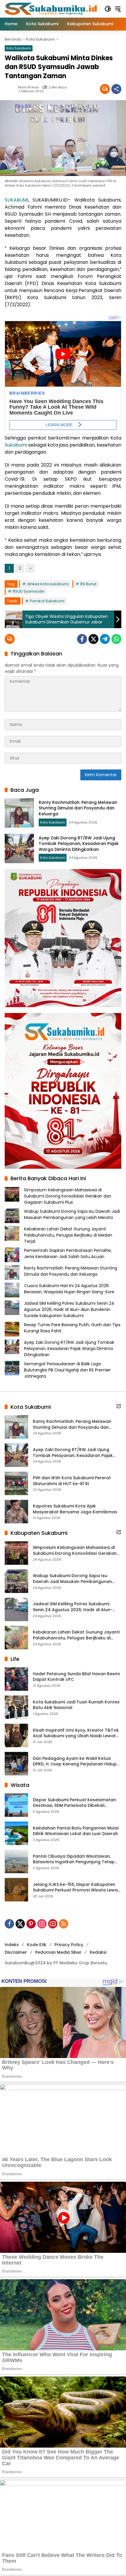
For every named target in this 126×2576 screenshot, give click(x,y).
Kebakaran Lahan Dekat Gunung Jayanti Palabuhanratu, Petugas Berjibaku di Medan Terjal (68, 1235)
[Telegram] (105, 639)
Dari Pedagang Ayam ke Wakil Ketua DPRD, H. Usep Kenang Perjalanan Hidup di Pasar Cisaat (75, 1761)
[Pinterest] (31, 1924)
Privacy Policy (69, 1945)
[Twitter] (93, 639)
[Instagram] (42, 1924)
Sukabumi (16, 445)
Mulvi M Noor (29, 87)
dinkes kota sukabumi (48, 584)
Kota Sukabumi (19, 48)
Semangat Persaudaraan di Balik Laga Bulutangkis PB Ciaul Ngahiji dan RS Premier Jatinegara (67, 1370)
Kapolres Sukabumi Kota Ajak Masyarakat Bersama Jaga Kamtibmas (75, 1509)
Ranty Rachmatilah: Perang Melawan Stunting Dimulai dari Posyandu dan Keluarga (78, 808)
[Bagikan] (116, 89)
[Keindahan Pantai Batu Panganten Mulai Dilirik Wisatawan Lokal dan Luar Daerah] (16, 1833)
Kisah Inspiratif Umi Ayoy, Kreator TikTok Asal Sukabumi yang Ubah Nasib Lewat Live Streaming (76, 1733)
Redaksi (98, 1952)
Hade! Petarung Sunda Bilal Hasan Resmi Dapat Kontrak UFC (76, 1677)
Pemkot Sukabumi (47, 601)
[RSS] (64, 1924)
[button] (108, 9)
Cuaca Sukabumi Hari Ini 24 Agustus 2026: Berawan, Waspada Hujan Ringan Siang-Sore (69, 1289)
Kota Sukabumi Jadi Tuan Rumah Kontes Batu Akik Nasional (76, 1705)
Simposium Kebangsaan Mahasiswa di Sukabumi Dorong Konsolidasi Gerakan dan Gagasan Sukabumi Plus (68, 1196)
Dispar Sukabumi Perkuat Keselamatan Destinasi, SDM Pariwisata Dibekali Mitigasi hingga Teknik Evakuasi (74, 1803)
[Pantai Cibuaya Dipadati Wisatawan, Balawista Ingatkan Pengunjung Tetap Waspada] (16, 1861)
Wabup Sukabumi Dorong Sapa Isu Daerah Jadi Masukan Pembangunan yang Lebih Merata (72, 1214)
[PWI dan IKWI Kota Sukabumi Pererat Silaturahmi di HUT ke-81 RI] (16, 1483)
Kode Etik (37, 1945)
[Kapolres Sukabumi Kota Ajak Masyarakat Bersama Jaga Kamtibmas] (16, 1512)
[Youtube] (53, 1924)
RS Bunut (88, 584)
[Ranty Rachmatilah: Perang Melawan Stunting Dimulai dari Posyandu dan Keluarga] (19, 813)
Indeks (12, 1945)
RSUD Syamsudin (29, 591)
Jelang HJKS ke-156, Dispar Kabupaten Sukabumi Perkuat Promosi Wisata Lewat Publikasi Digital (76, 1887)
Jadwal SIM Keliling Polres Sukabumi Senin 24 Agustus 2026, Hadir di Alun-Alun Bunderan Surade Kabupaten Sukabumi (69, 1309)
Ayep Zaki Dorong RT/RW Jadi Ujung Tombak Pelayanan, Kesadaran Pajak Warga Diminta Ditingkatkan (79, 844)
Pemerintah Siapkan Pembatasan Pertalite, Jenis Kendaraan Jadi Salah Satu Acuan (68, 1253)
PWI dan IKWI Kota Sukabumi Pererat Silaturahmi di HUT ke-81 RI (72, 1481)
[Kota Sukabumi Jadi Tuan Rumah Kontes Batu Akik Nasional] (16, 1707)
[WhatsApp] (116, 639)
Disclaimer (16, 1952)
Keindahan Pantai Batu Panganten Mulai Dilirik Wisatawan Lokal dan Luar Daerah (76, 1831)
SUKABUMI (16, 200)
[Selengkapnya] (119, 1406)
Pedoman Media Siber (58, 1952)
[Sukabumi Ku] (52, 9)
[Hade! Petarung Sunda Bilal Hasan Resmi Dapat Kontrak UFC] (16, 1679)
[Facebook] (82, 639)
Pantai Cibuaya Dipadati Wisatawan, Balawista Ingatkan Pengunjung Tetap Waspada (74, 1859)
